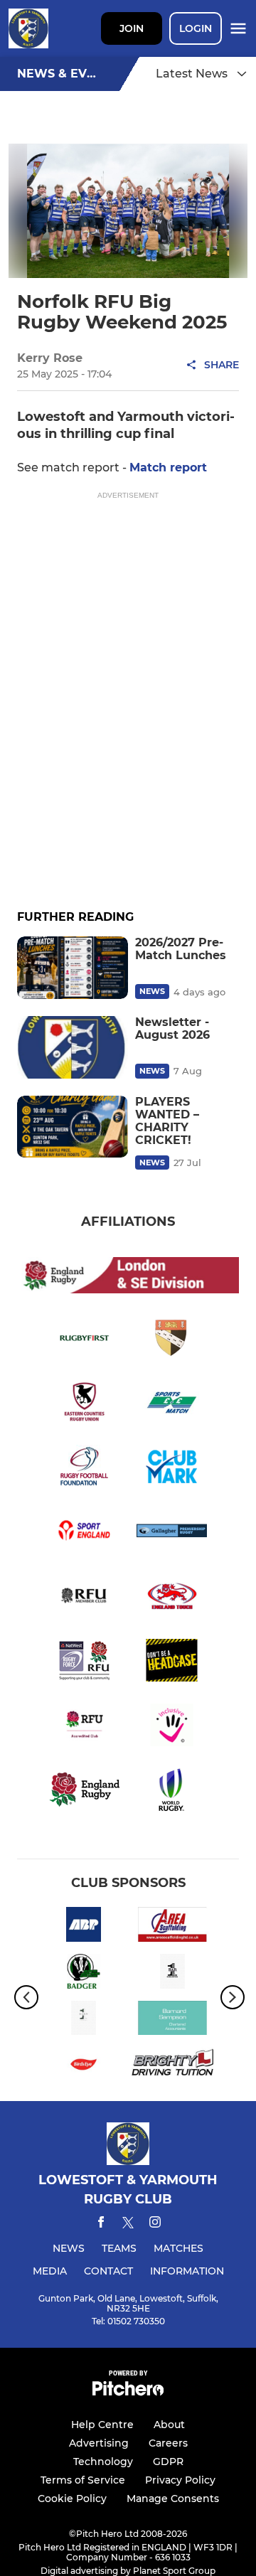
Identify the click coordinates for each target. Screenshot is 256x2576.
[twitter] (128, 2225)
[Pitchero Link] (128, 2392)
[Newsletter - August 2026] (73, 1047)
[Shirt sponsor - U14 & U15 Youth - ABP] (84, 1927)
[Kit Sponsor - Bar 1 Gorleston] (172, 1974)
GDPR (168, 2462)
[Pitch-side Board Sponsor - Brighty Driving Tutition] (172, 2067)
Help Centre (102, 2425)
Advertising (99, 2443)
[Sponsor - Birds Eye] (84, 2067)
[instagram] (155, 2224)
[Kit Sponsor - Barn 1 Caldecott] (84, 2021)
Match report (168, 467)
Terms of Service (83, 2480)
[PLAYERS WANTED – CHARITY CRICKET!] (73, 1127)
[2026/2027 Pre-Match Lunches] (73, 968)
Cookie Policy (72, 2498)
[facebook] (101, 2224)
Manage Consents (173, 2498)
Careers (168, 2443)
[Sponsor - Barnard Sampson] (172, 2021)
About (169, 2425)
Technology (103, 2462)
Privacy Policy (180, 2480)
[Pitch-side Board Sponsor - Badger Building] (84, 1974)
